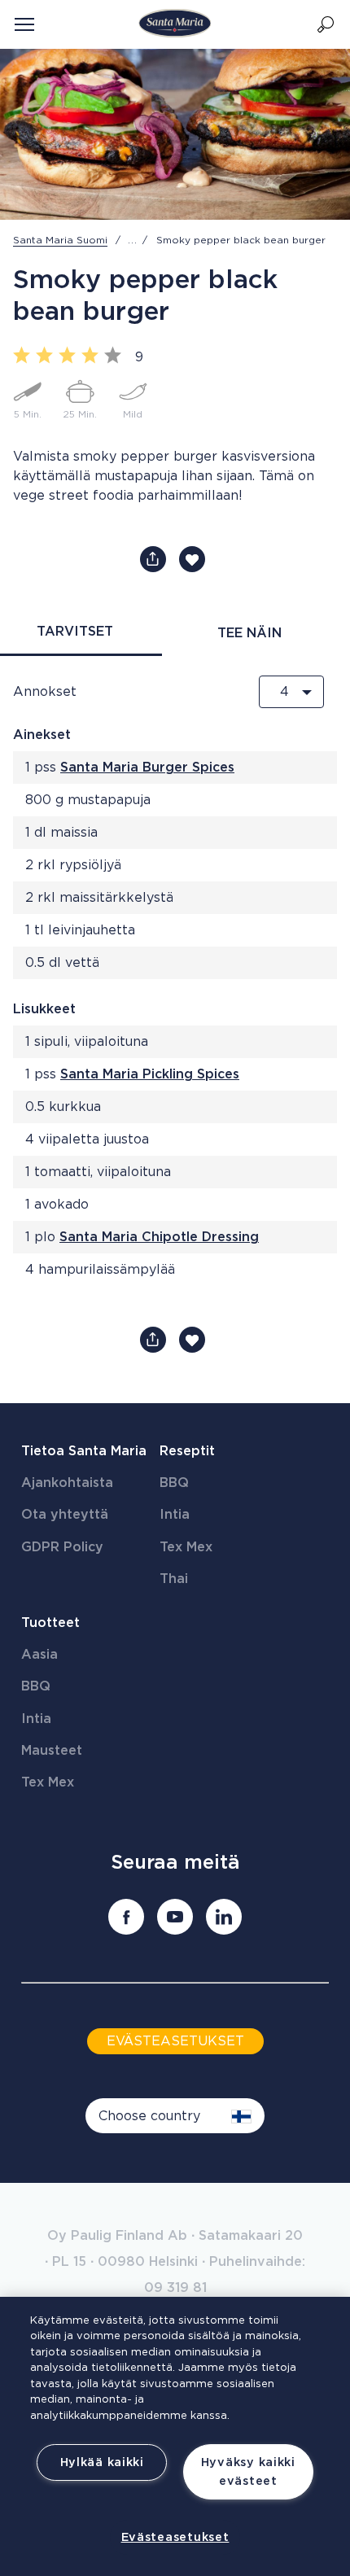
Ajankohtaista (67, 1483)
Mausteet (52, 1751)
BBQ (174, 1483)
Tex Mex (186, 1547)
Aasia (39, 1655)
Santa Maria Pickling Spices (150, 1074)
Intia (175, 1515)
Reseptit (187, 1451)
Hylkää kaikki (102, 2462)
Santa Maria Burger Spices (147, 768)
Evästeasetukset (175, 2537)
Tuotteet (50, 1623)
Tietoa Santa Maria (84, 1451)
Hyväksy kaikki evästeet (248, 2472)
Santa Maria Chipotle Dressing (159, 1237)
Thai (174, 1579)
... (133, 240)
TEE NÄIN (249, 633)
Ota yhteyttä (65, 1515)
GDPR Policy (62, 1547)
